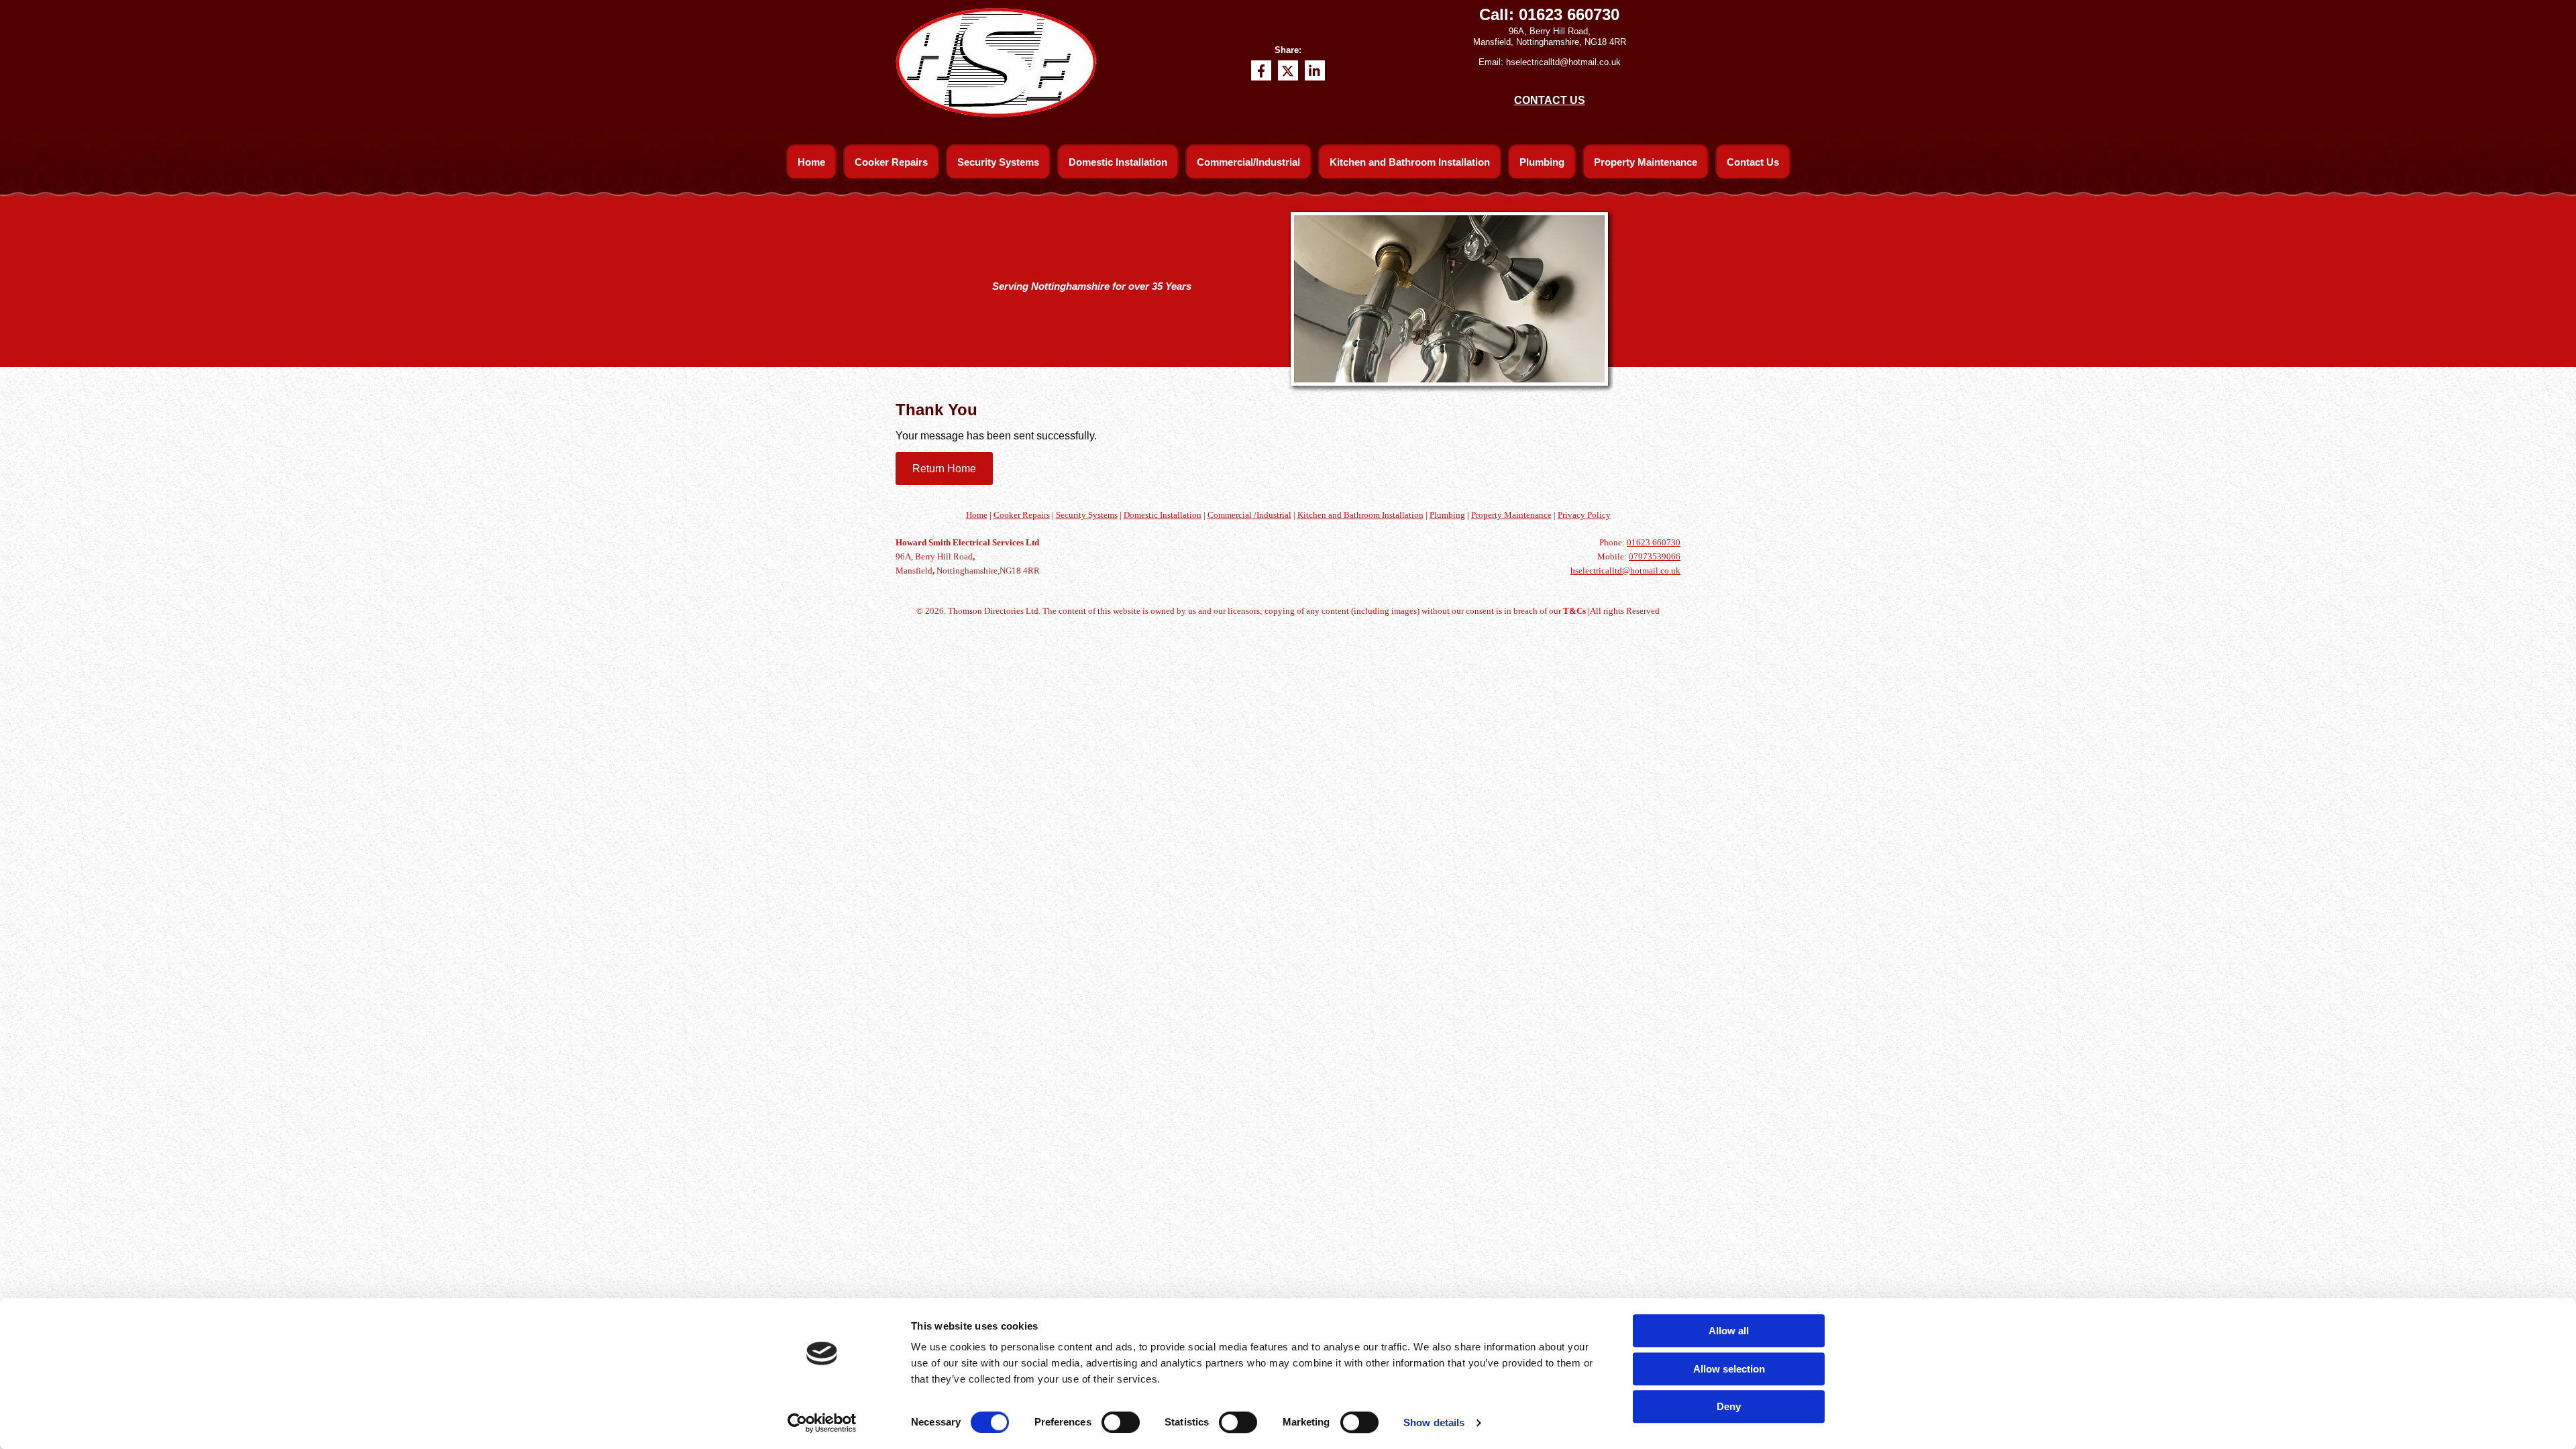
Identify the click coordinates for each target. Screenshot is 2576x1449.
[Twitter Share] (1288, 70)
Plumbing (1542, 162)
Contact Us (1753, 162)
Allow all (1729, 1331)
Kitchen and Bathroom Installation (1410, 162)
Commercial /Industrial (1249, 515)
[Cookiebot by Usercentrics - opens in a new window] (822, 1423)
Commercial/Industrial (1248, 162)
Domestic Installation (1118, 162)
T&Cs (1574, 611)
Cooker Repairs (891, 162)
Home (811, 162)
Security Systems (998, 162)
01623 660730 (1569, 14)
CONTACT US (1550, 100)
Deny (1729, 1406)
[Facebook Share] (1261, 70)
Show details (1434, 1423)
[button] (944, 469)
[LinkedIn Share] (1315, 70)
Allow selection (1729, 1369)
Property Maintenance (1646, 162)
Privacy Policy (1584, 515)
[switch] (1121, 1422)
